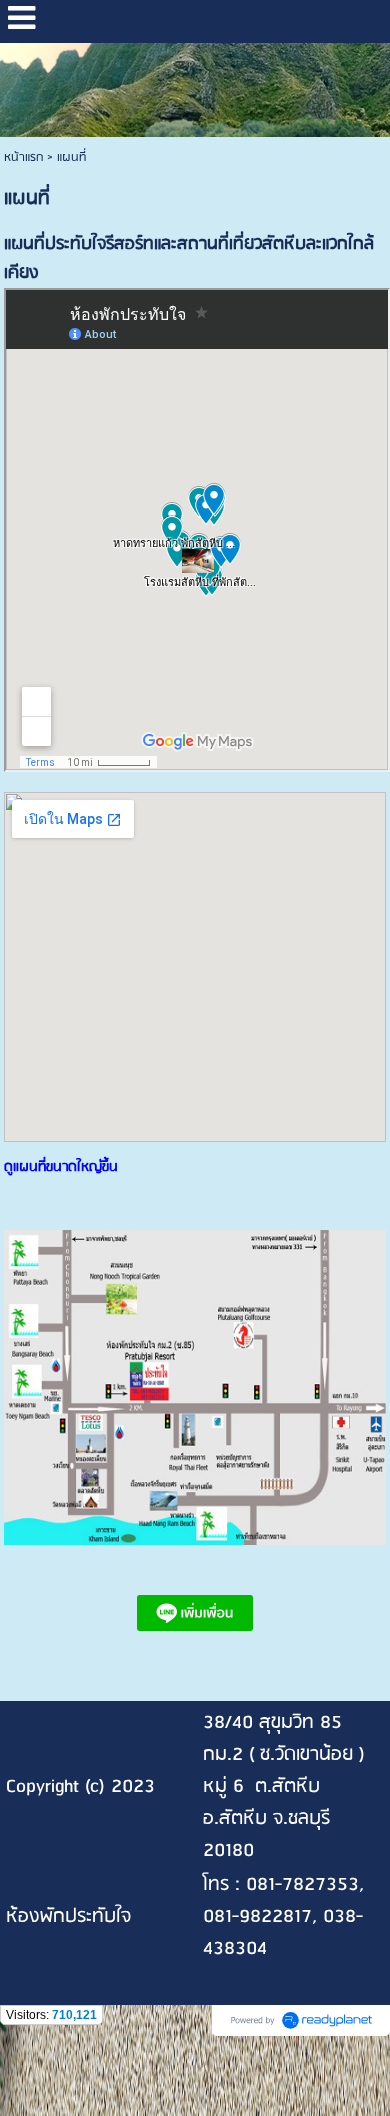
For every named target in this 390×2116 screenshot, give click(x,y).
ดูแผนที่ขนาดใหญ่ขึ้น (61, 1167)
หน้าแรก (23, 157)
